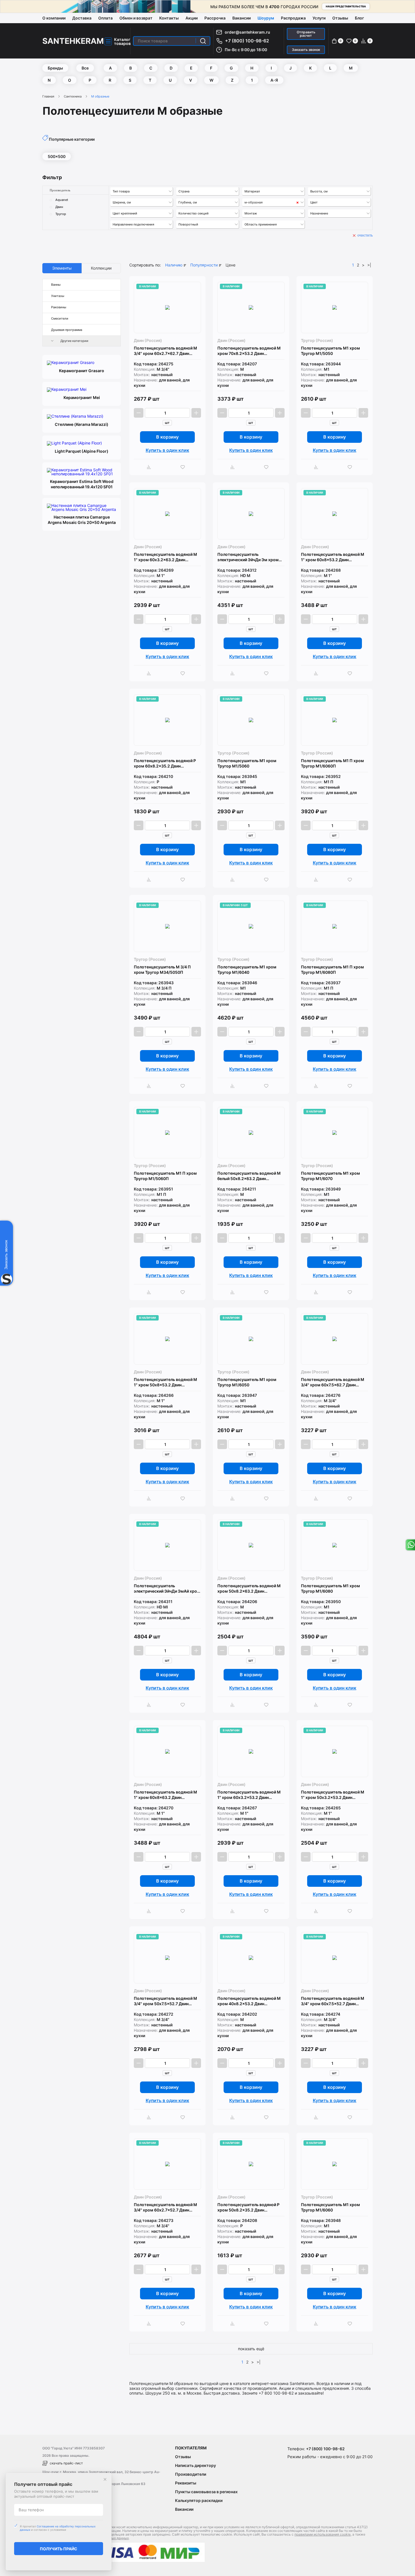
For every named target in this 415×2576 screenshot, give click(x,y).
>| (369, 265)
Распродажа (293, 18)
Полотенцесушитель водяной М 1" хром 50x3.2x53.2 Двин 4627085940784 (333, 1795)
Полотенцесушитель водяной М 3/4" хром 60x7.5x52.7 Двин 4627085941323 (333, 2001)
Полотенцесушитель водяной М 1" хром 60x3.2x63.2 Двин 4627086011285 (165, 557)
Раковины (59, 307)
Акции (192, 18)
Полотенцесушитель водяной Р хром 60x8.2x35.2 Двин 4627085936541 (165, 763)
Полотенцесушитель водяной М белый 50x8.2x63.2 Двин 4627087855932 (249, 1176)
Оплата (105, 18)
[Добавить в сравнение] (150, 467)
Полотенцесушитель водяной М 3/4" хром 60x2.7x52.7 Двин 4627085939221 (165, 2207)
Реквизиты (186, 2483)
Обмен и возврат (136, 18)
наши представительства (346, 6)
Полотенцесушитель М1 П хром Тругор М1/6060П (332, 763)
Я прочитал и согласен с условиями (58, 2528)
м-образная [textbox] (254, 202)
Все (85, 68)
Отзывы (340, 18)
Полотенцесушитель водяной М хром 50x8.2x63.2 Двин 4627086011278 (249, 1589)
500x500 (57, 156)
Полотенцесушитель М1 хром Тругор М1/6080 (330, 1588)
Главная (48, 96)
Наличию (174, 265)
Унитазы (58, 296)
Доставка (82, 18)
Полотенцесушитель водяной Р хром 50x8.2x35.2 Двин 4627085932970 (248, 2207)
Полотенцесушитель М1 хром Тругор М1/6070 (330, 1176)
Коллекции (101, 268)
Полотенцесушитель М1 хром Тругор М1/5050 (330, 351)
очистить (365, 235)
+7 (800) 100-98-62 (247, 41)
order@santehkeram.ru (247, 32)
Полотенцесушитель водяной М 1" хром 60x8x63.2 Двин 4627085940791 (165, 1795)
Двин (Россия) (148, 340)
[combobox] (142, 191)
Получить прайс (59, 2549)
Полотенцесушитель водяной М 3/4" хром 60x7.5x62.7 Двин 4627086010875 (333, 1382)
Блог (359, 18)
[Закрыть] (105, 2479)
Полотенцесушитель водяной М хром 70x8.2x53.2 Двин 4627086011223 (249, 351)
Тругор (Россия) (317, 340)
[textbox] (142, 191)
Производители (191, 2474)
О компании (54, 18)
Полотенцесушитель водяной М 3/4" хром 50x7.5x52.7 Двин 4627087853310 (165, 2001)
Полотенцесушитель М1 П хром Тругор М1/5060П (165, 1176)
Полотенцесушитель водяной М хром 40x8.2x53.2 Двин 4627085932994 (249, 2001)
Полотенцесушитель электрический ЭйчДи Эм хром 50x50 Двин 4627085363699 (248, 557)
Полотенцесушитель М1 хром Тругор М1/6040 (247, 970)
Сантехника (73, 96)
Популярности (204, 265)
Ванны (56, 285)
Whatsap (410, 1545)
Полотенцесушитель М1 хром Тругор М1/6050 (247, 1382)
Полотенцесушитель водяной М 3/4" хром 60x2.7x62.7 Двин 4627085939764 (165, 351)
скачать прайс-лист (66, 2463)
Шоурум (266, 18)
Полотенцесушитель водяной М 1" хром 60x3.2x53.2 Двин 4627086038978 (249, 1795)
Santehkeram (73, 41)
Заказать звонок (306, 50)
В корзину (167, 437)
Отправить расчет (306, 34)
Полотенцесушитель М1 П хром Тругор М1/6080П (332, 970)
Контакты (169, 18)
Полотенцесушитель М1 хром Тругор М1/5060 (247, 763)
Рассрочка (215, 18)
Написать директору (196, 2465)
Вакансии (242, 18)
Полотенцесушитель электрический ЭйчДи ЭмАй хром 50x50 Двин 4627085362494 (167, 1589)
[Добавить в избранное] (184, 467)
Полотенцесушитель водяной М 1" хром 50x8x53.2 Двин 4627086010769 (165, 1382)
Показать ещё (251, 2349)
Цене (231, 265)
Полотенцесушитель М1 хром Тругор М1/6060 (330, 2207)
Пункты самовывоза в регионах (206, 2492)
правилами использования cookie (323, 2534)
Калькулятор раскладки (199, 2500)
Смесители (60, 318)
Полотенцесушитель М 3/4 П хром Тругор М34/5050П (162, 970)
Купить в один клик (167, 450)
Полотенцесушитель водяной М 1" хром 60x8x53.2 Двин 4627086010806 (333, 557)
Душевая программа (67, 330)
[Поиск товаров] (203, 41)
